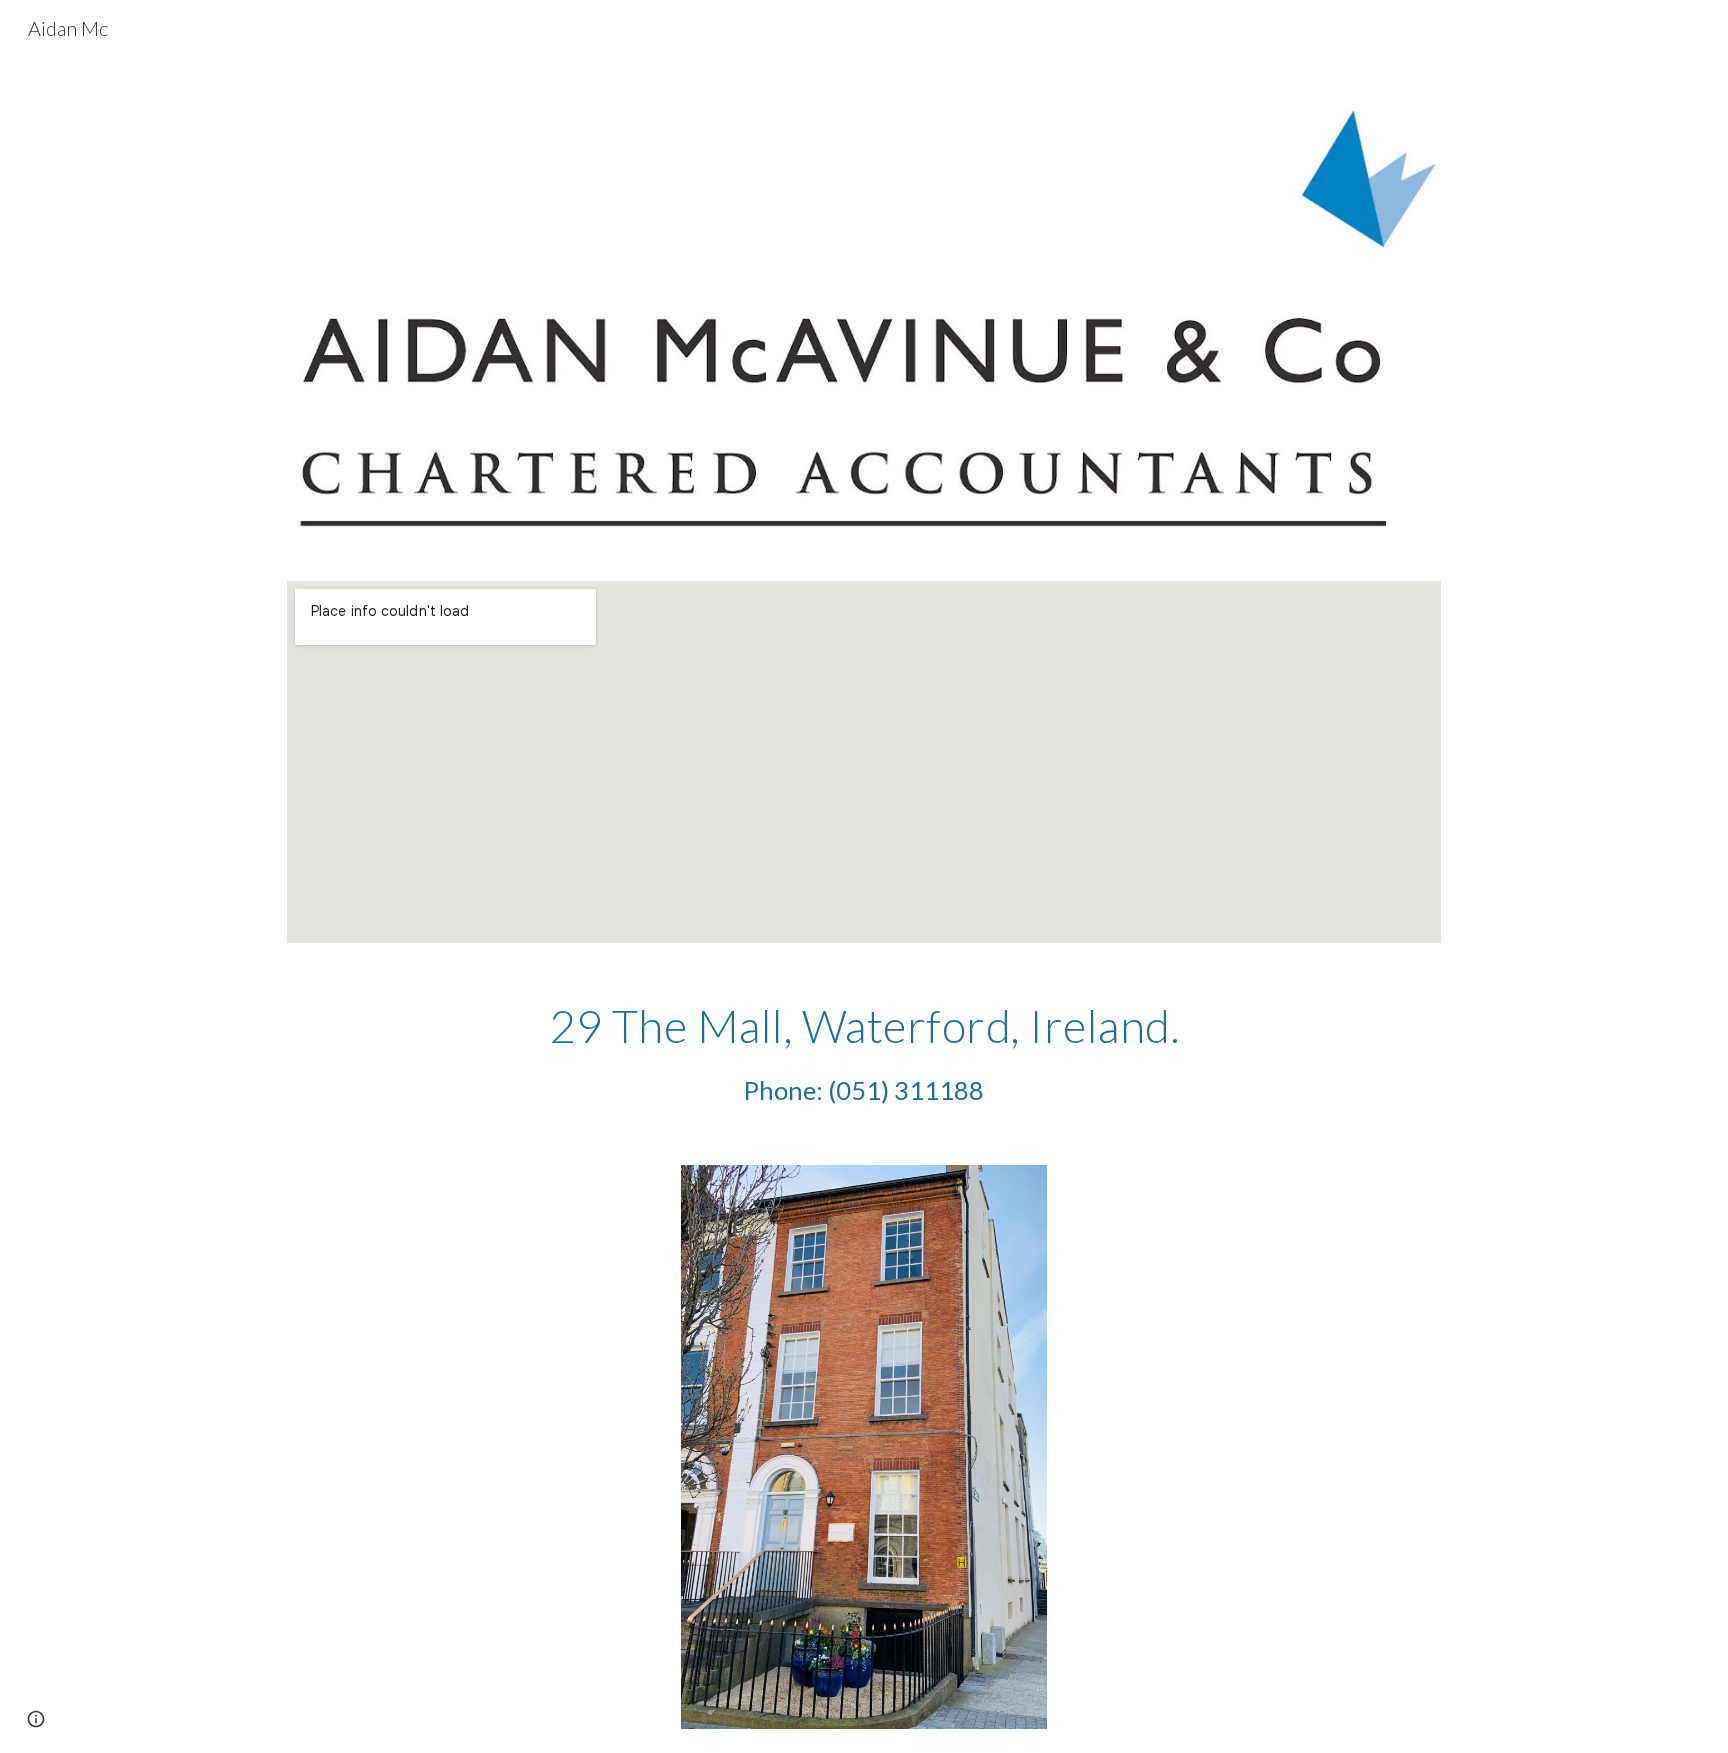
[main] (864, 1054)
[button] (36, 1719)
